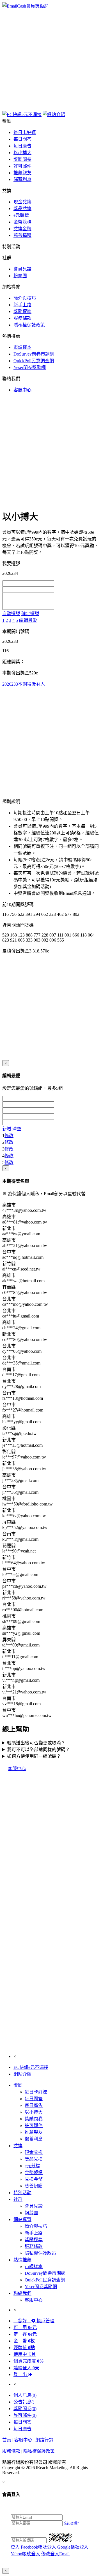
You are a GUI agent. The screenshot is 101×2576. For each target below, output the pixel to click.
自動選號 (11, 614)
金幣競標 (22, 222)
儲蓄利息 (22, 179)
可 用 (25, 2327)
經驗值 (24, 2348)
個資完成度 (29, 2361)
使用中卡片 (25, 2354)
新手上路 (22, 305)
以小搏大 (22, 153)
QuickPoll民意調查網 (34, 361)
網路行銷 (44, 2440)
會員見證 (22, 269)
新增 (7, 1129)
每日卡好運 (25, 132)
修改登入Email (55, 2554)
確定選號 (30, 614)
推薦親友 (22, 173)
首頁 (7, 2440)
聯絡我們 (22, 2293)
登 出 (21, 2374)
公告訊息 (24, 2402)
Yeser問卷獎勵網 (30, 367)
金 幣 (24, 2341)
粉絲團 (20, 276)
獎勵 (18, 2085)
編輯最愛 (28, 620)
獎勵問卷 (22, 159)
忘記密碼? (71, 2523)
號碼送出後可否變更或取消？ (36, 1743)
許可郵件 (22, 166)
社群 (18, 2199)
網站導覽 (22, 2219)
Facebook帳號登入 (38, 2547)
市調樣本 (22, 347)
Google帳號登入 (73, 2547)
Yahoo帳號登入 (25, 2554)
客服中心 (22, 390)
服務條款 (22, 318)
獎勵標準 (22, 311)
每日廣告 (22, 146)
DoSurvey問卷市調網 (34, 354)
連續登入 (26, 2368)
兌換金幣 (22, 229)
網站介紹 (22, 2074)
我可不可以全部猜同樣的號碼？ (38, 1750)
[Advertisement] (50, 59)
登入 (15, 2547)
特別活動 (22, 2193)
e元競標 (21, 215)
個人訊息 (25, 2395)
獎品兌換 (22, 209)
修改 (9, 1136)
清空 (17, 1129)
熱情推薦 (22, 2260)
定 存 (25, 2334)
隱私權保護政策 (29, 325)
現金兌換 (22, 202)
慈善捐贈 (22, 235)
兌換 (18, 2146)
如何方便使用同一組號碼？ (34, 1756)
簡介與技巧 (25, 298)
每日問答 (22, 139)
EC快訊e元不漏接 (31, 2067)
